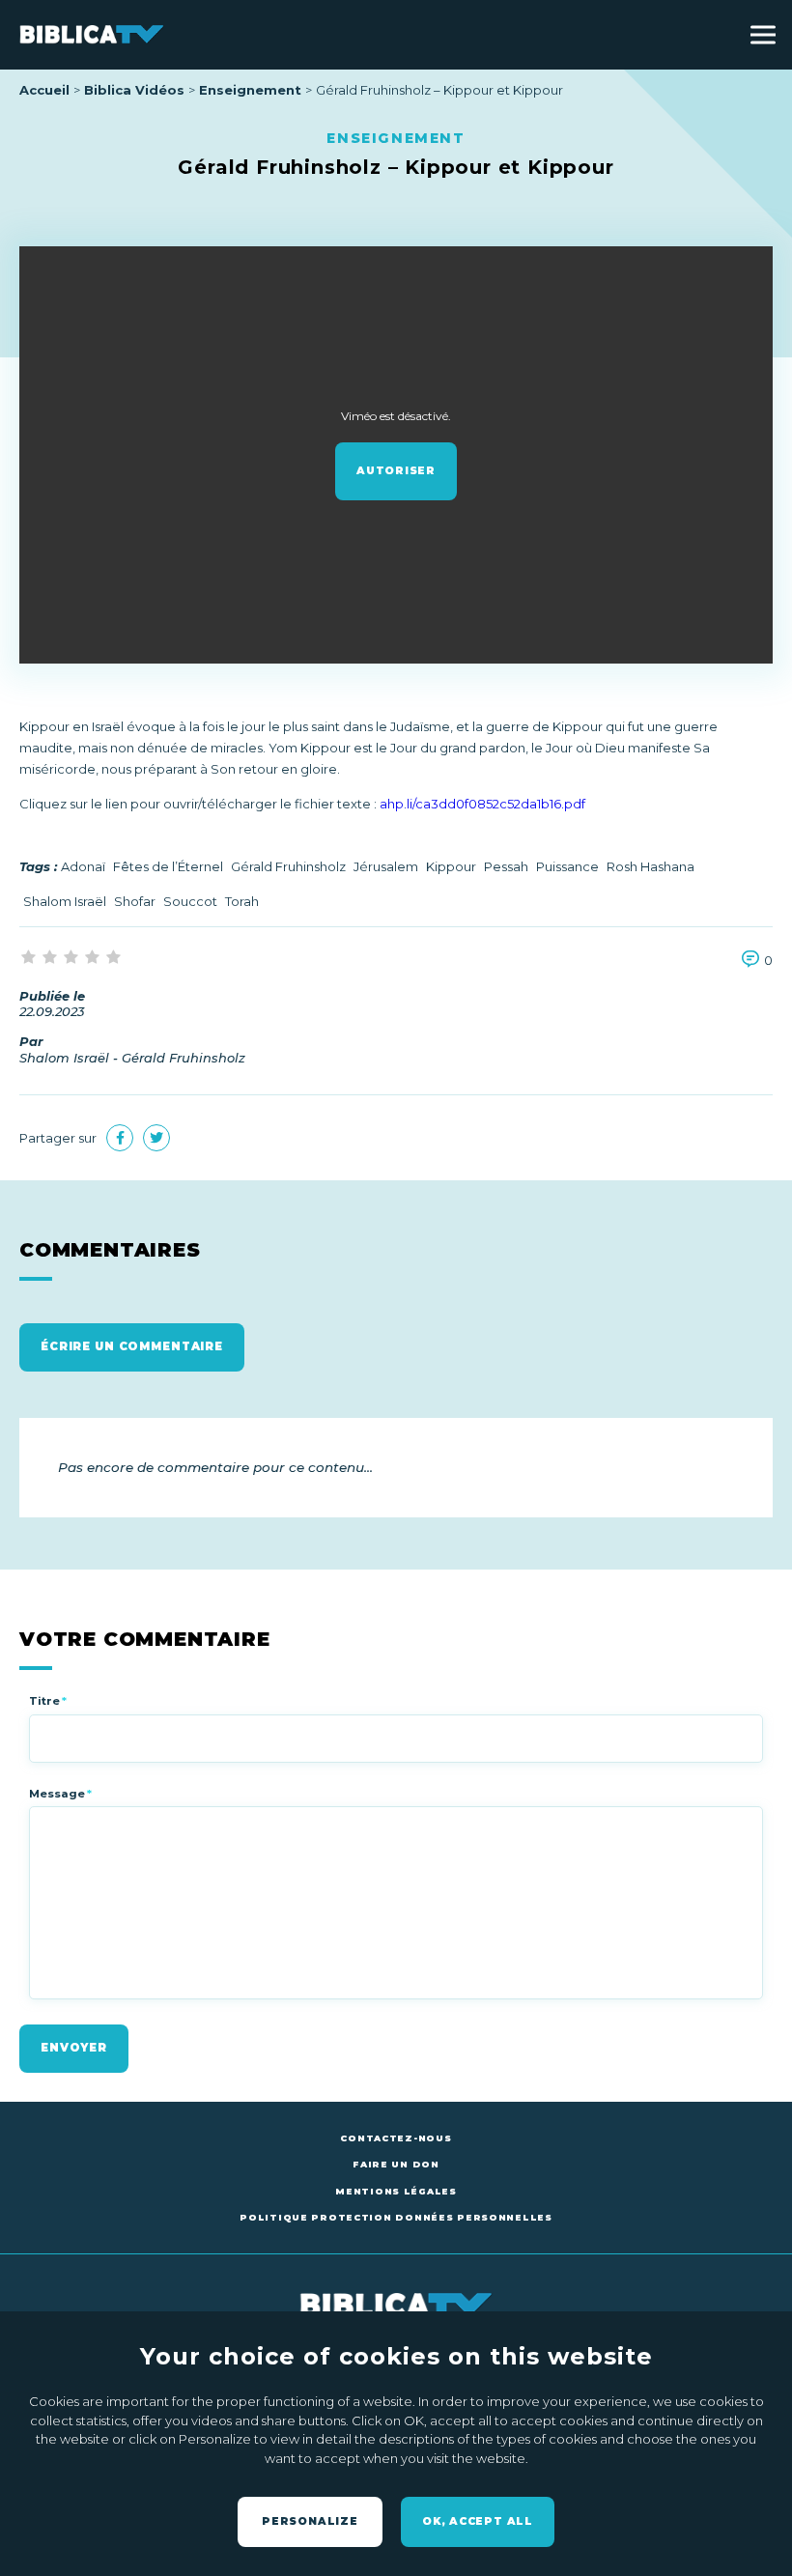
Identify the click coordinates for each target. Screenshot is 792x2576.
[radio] (30, 958)
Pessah (506, 866)
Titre (48, 1701)
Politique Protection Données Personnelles (396, 2217)
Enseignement (250, 90)
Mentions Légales (396, 2191)
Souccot (190, 901)
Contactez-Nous (396, 2138)
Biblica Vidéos (134, 90)
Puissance (567, 866)
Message (60, 1794)
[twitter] (156, 1138)
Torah (242, 901)
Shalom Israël (65, 901)
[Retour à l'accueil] (92, 34)
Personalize (310, 2521)
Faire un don (396, 2164)
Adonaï (83, 866)
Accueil (44, 90)
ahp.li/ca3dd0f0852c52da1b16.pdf (482, 804)
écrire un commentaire (132, 1346)
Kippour (451, 866)
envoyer (74, 2048)
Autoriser (396, 471)
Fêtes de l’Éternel (168, 866)
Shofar (135, 901)
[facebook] (120, 1138)
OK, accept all (478, 2521)
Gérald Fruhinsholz (288, 866)
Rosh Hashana (651, 866)
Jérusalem (386, 866)
